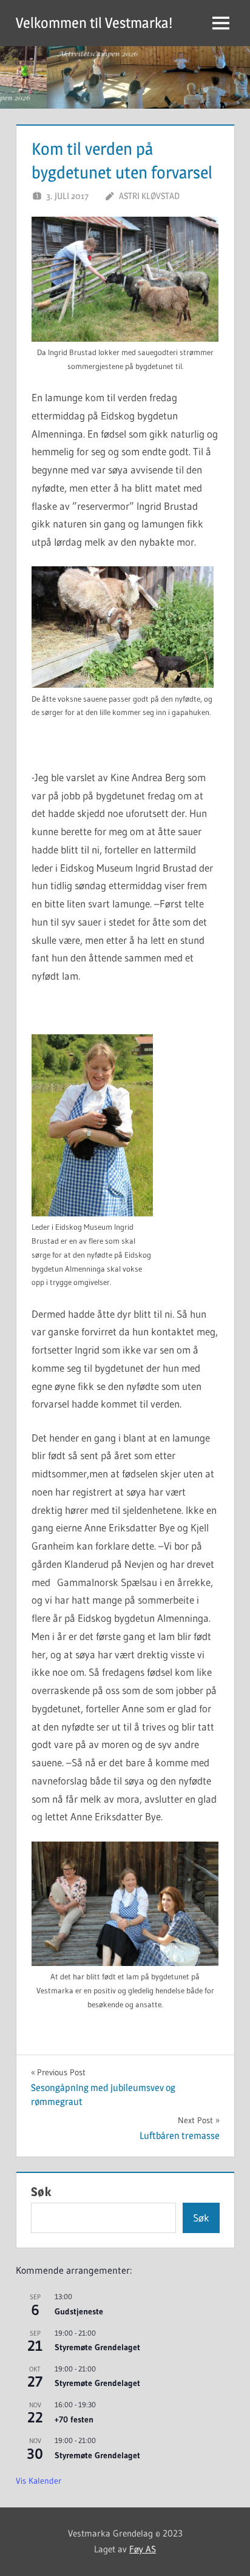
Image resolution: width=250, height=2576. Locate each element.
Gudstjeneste (79, 2311)
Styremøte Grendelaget (97, 2347)
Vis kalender (39, 2481)
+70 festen (74, 2419)
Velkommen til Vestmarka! (94, 23)
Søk (41, 2192)
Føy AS (143, 2549)
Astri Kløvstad (149, 196)
